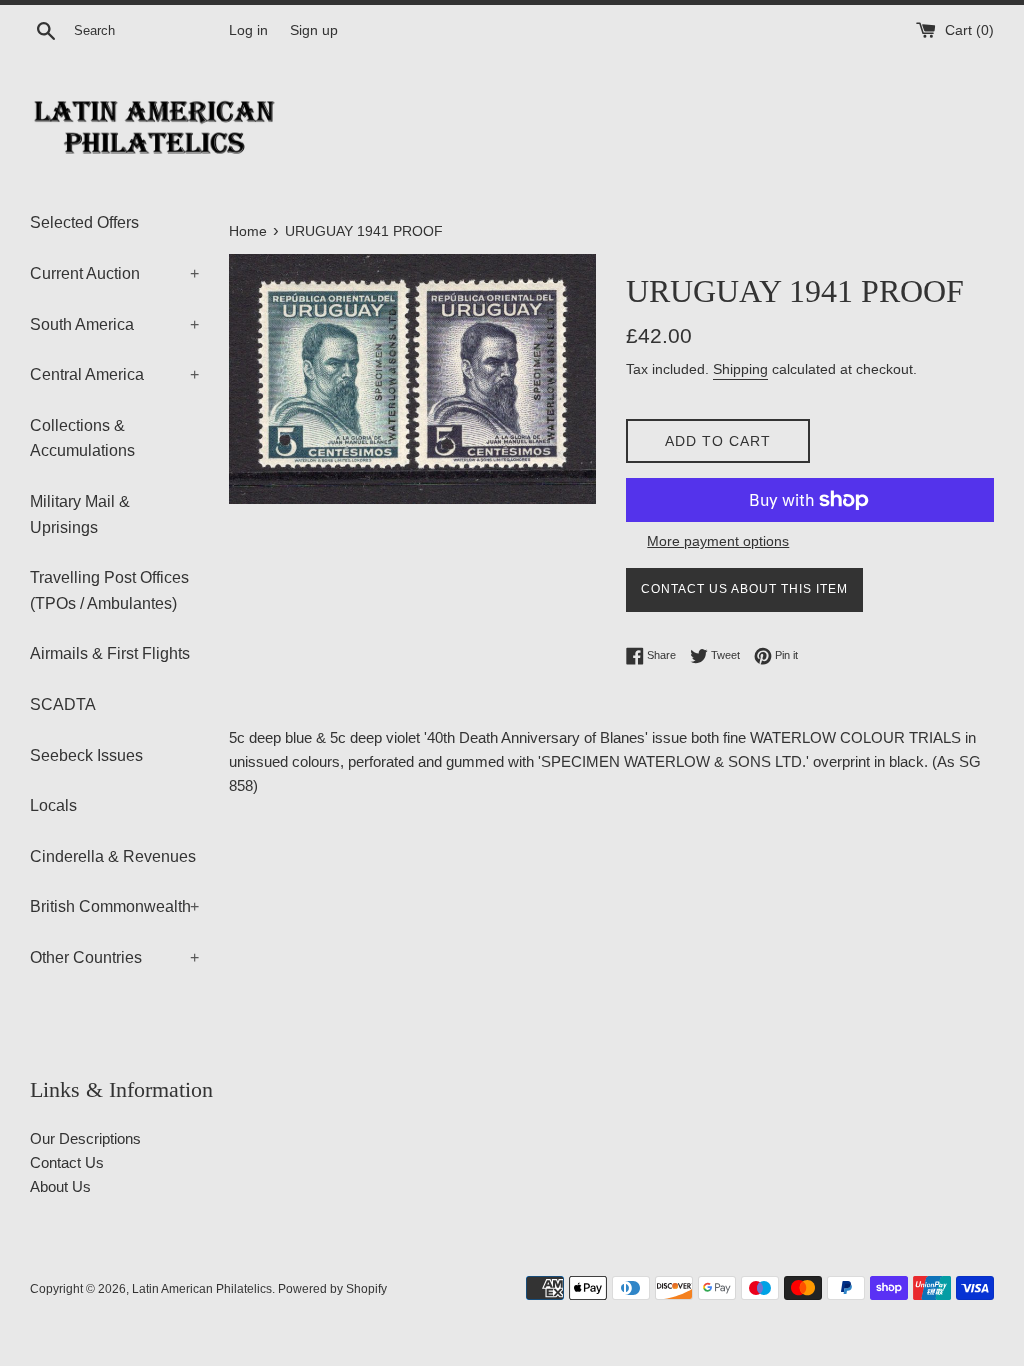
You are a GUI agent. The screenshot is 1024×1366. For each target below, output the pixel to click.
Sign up (314, 30)
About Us (60, 1186)
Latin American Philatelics (202, 1289)
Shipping (740, 369)
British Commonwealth (114, 906)
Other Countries (114, 957)
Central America (114, 374)
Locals (53, 805)
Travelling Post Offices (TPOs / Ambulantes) (109, 590)
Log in (248, 30)
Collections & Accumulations (82, 438)
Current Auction (114, 273)
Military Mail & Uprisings (80, 514)
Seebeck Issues (86, 755)
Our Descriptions (85, 1138)
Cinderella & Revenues (113, 856)
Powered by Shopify (332, 1289)
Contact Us (67, 1162)
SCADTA (63, 704)
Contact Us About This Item (744, 589)
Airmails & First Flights (110, 653)
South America (114, 324)
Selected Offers (84, 222)
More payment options (718, 541)
